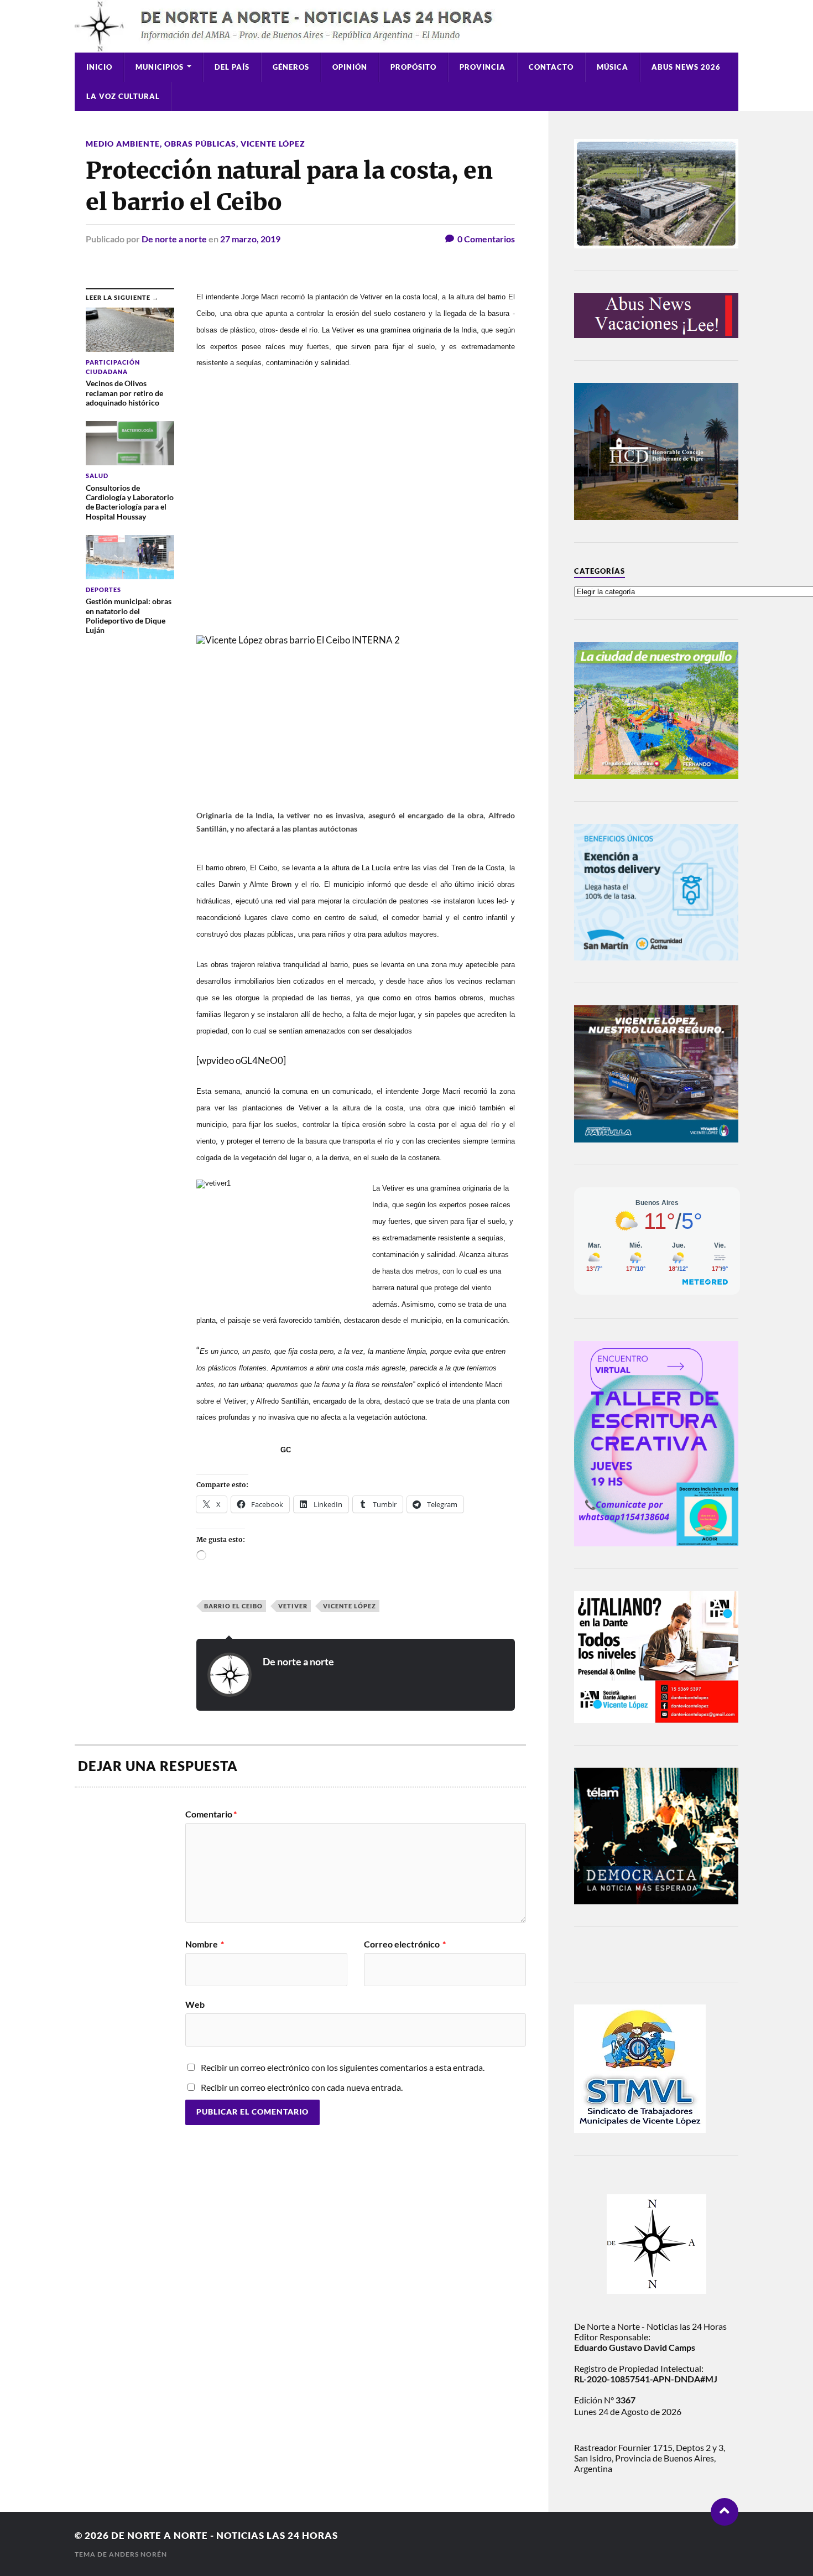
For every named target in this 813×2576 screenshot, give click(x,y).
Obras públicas (200, 144)
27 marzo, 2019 (250, 239)
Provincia (483, 67)
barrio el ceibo (233, 1606)
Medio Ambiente (123, 144)
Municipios (160, 67)
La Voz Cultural (123, 96)
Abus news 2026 (686, 67)
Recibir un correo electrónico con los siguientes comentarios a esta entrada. (343, 2067)
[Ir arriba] (725, 2512)
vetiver (293, 1606)
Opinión (350, 67)
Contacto (551, 67)
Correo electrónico (405, 1944)
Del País (232, 67)
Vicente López (273, 144)
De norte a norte (174, 239)
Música (613, 67)
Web (195, 2004)
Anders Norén (138, 2554)
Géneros (291, 67)
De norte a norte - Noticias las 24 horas (225, 2535)
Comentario (211, 1814)
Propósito (413, 67)
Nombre (205, 1944)
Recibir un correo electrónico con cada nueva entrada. (302, 2087)
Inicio (99, 67)
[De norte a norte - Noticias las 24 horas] (406, 26)
